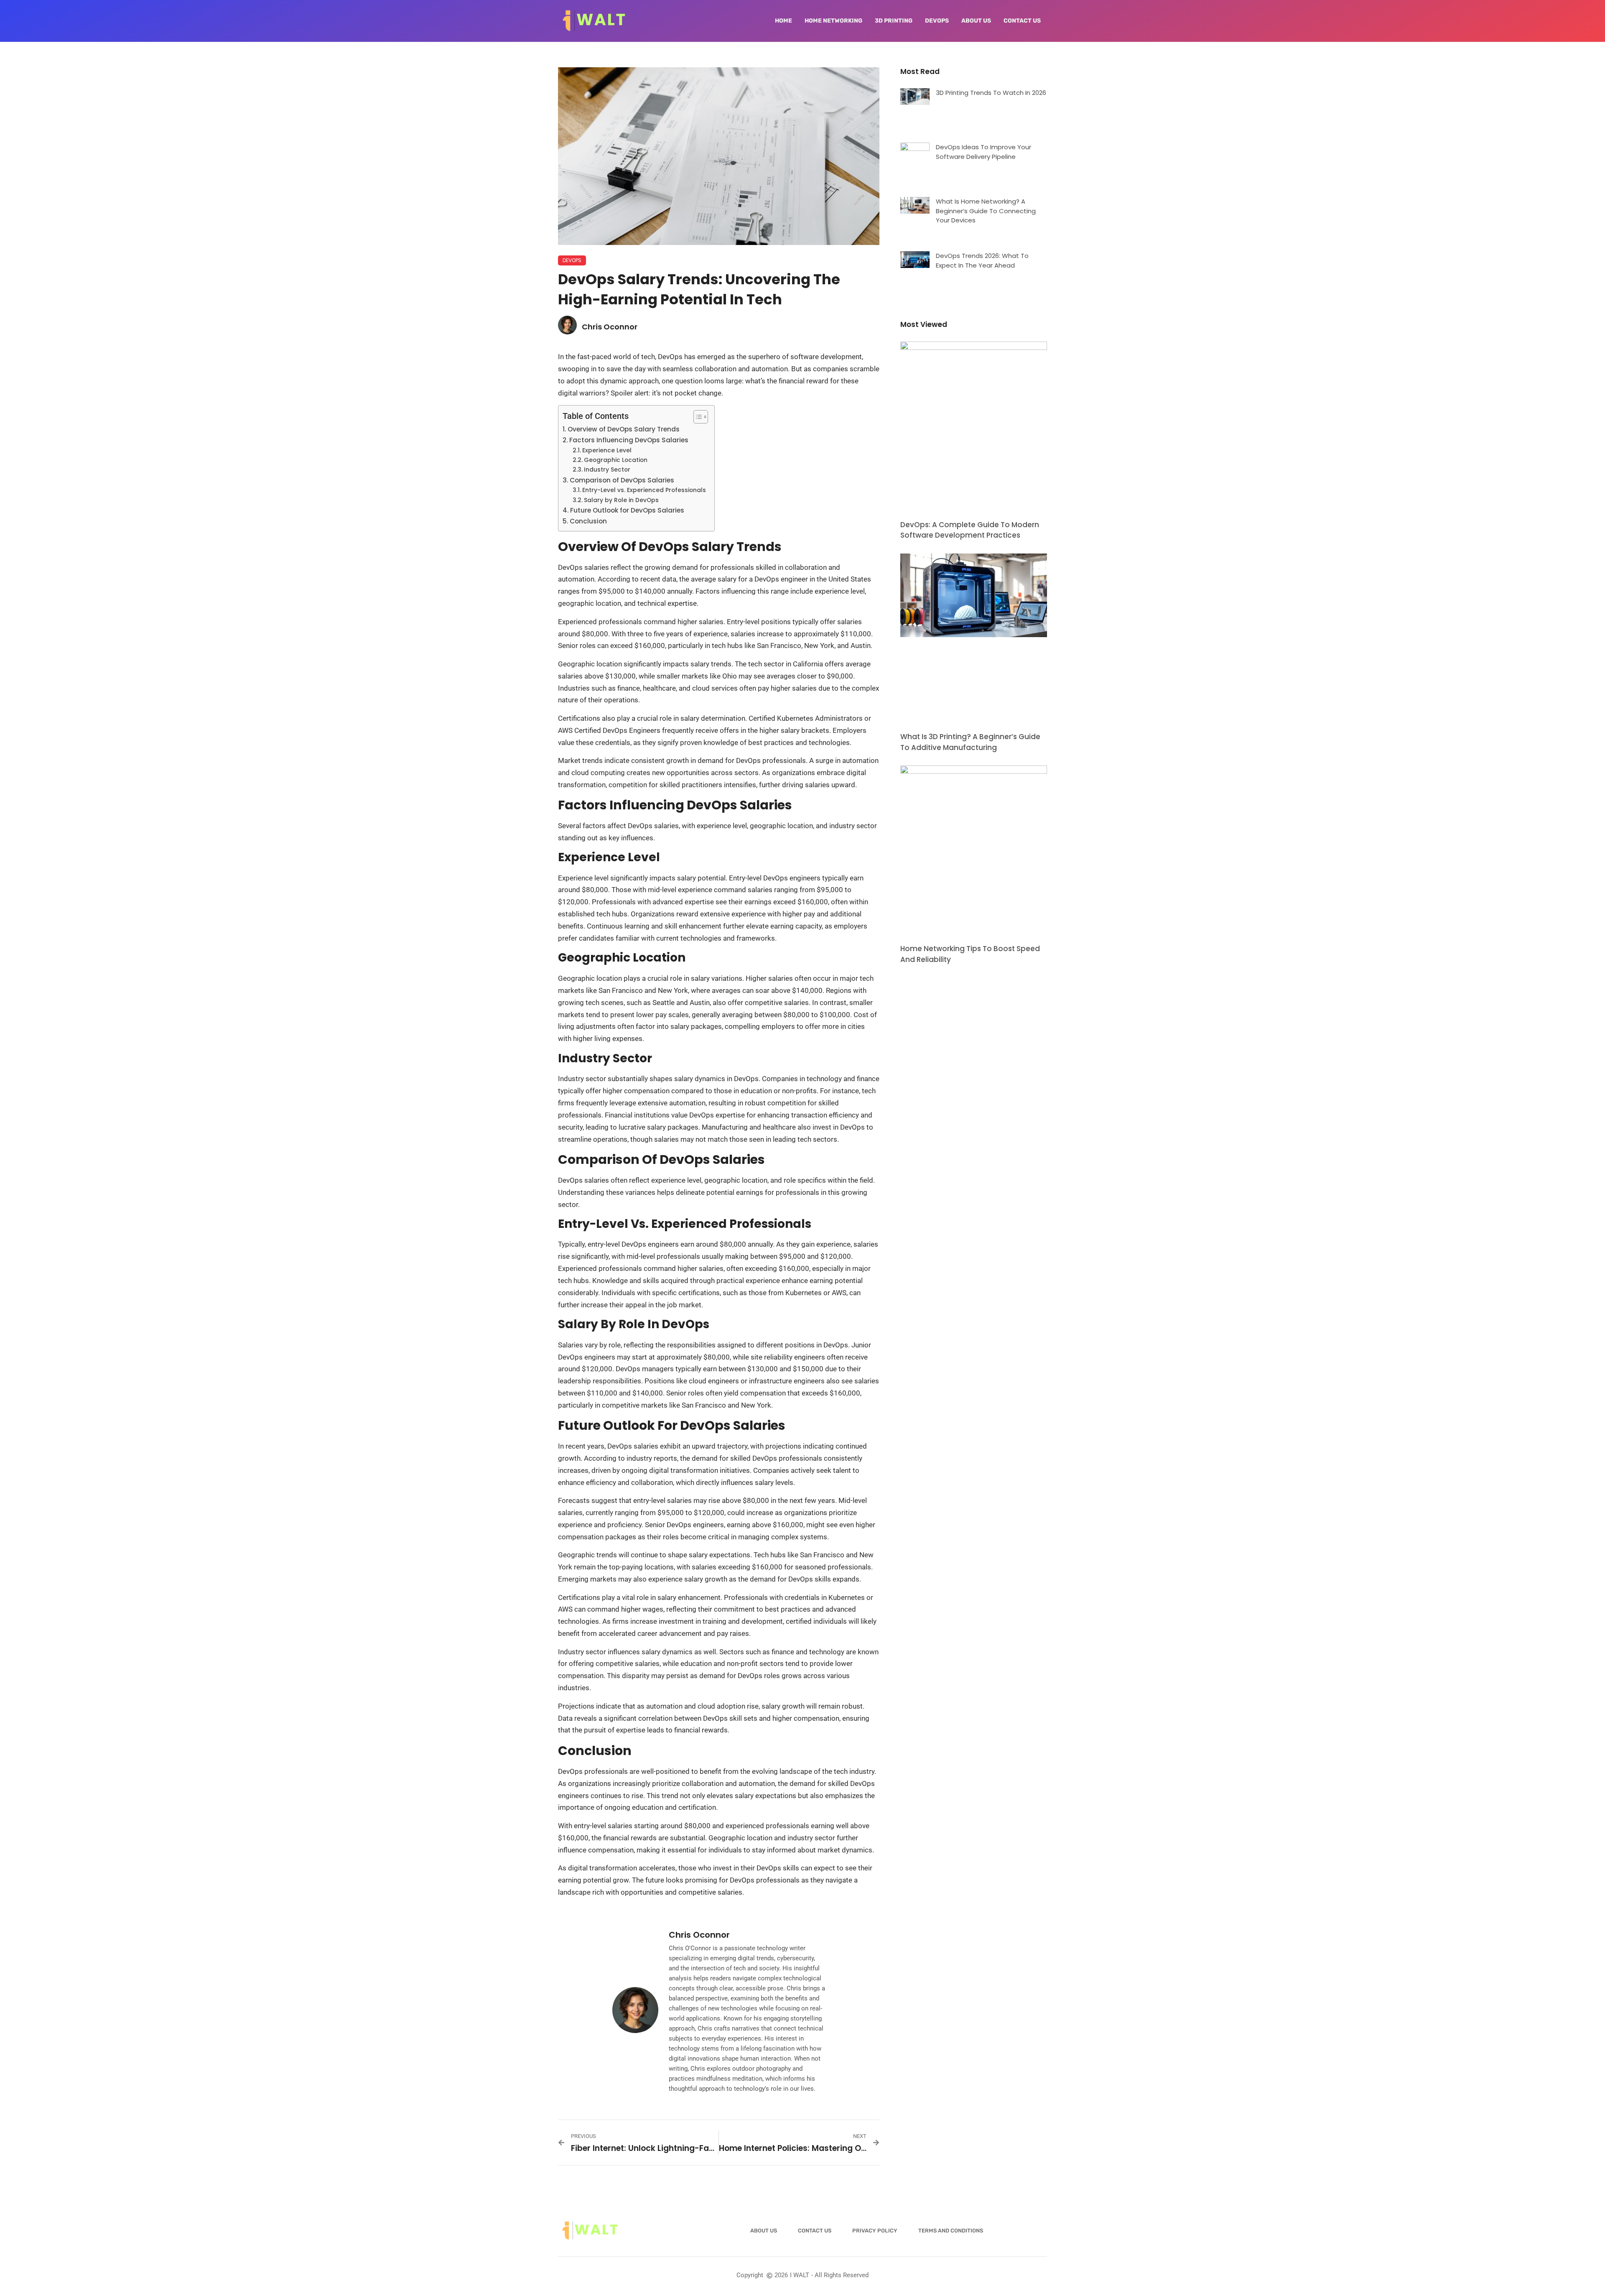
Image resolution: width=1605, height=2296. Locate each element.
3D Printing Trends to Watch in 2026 (991, 93)
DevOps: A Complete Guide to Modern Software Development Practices (970, 530)
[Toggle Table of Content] (697, 417)
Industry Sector (607, 470)
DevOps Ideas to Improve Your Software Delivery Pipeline (983, 152)
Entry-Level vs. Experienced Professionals (644, 490)
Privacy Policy (875, 2231)
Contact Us (1022, 21)
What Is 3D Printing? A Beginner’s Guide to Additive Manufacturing (970, 742)
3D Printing (894, 21)
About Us (976, 21)
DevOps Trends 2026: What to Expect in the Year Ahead (982, 260)
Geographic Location (616, 460)
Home (783, 21)
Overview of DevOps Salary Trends (624, 429)
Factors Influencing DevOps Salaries (629, 440)
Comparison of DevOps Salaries (622, 480)
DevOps (937, 21)
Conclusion (588, 521)
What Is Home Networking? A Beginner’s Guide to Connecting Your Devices (986, 211)
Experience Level (607, 450)
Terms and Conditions (951, 2231)
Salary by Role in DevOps (621, 500)
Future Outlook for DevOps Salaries (627, 510)
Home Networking (833, 21)
